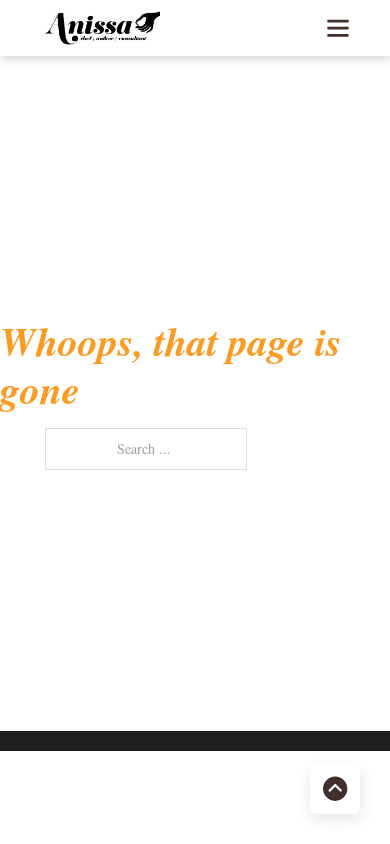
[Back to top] (335, 789)
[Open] (338, 28)
